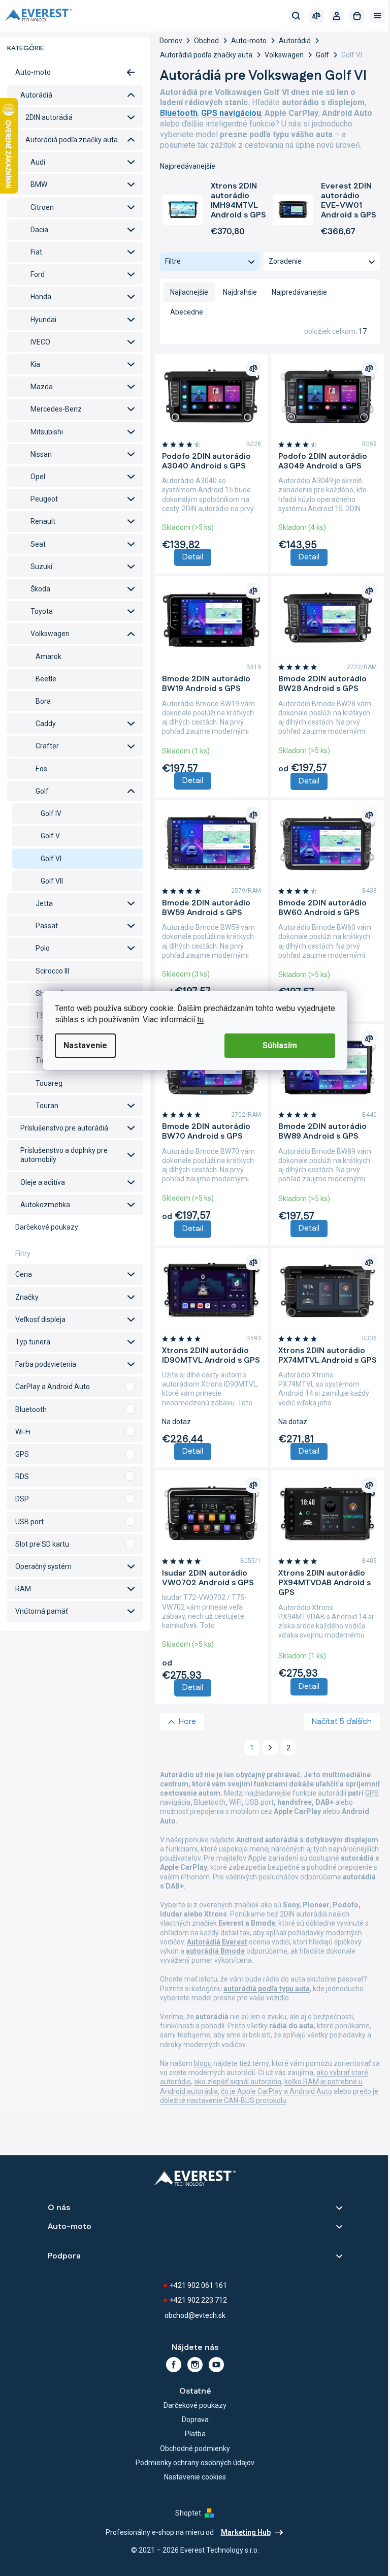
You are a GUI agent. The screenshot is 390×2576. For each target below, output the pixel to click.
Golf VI (51, 859)
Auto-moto (33, 72)
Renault (43, 521)
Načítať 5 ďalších (342, 1722)
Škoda (40, 589)
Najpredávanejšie (299, 292)
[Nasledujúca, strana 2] (270, 1748)
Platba (195, 2434)
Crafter (47, 746)
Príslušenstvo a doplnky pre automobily (64, 1155)
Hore (187, 1722)
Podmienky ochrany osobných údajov (195, 2463)
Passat (47, 926)
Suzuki (41, 567)
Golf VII (52, 881)
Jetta (44, 903)
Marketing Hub (246, 2532)
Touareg (49, 1083)
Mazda (42, 387)
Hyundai (43, 320)
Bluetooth (210, 1802)
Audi (38, 162)
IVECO (40, 342)
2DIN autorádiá (49, 117)
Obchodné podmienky (195, 2448)
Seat (38, 544)
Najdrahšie (240, 292)
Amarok (48, 656)
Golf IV (51, 813)
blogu (203, 2063)
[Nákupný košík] (357, 16)
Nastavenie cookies (195, 2477)
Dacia (39, 230)
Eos (41, 769)
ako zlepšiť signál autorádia (238, 2082)
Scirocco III (52, 971)
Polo (43, 948)
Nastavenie (85, 1045)
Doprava (195, 2420)
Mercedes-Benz (56, 409)
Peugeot (44, 499)
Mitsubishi (47, 432)
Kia (35, 364)
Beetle (46, 679)
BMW (39, 184)
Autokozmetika (45, 1205)
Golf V (50, 836)
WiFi (235, 1802)
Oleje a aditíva (43, 1182)
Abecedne (187, 312)
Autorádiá (36, 95)
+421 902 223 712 (198, 2300)
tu (200, 1019)
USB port (259, 1802)
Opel (38, 477)
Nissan (41, 454)
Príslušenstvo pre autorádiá (64, 1128)
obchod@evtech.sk (195, 2315)
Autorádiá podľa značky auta (72, 140)
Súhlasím (280, 1045)
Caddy (46, 724)
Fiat (36, 252)
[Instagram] (195, 2365)
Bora (43, 701)
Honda (41, 297)
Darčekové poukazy (47, 1227)
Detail (193, 557)
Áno (75, 1387)
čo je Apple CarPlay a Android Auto (277, 2091)
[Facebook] (174, 2365)
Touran (47, 1106)
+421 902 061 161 (198, 2285)
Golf (42, 791)
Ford (38, 274)
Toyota (42, 611)
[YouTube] (216, 2365)
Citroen (42, 207)
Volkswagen (50, 634)
